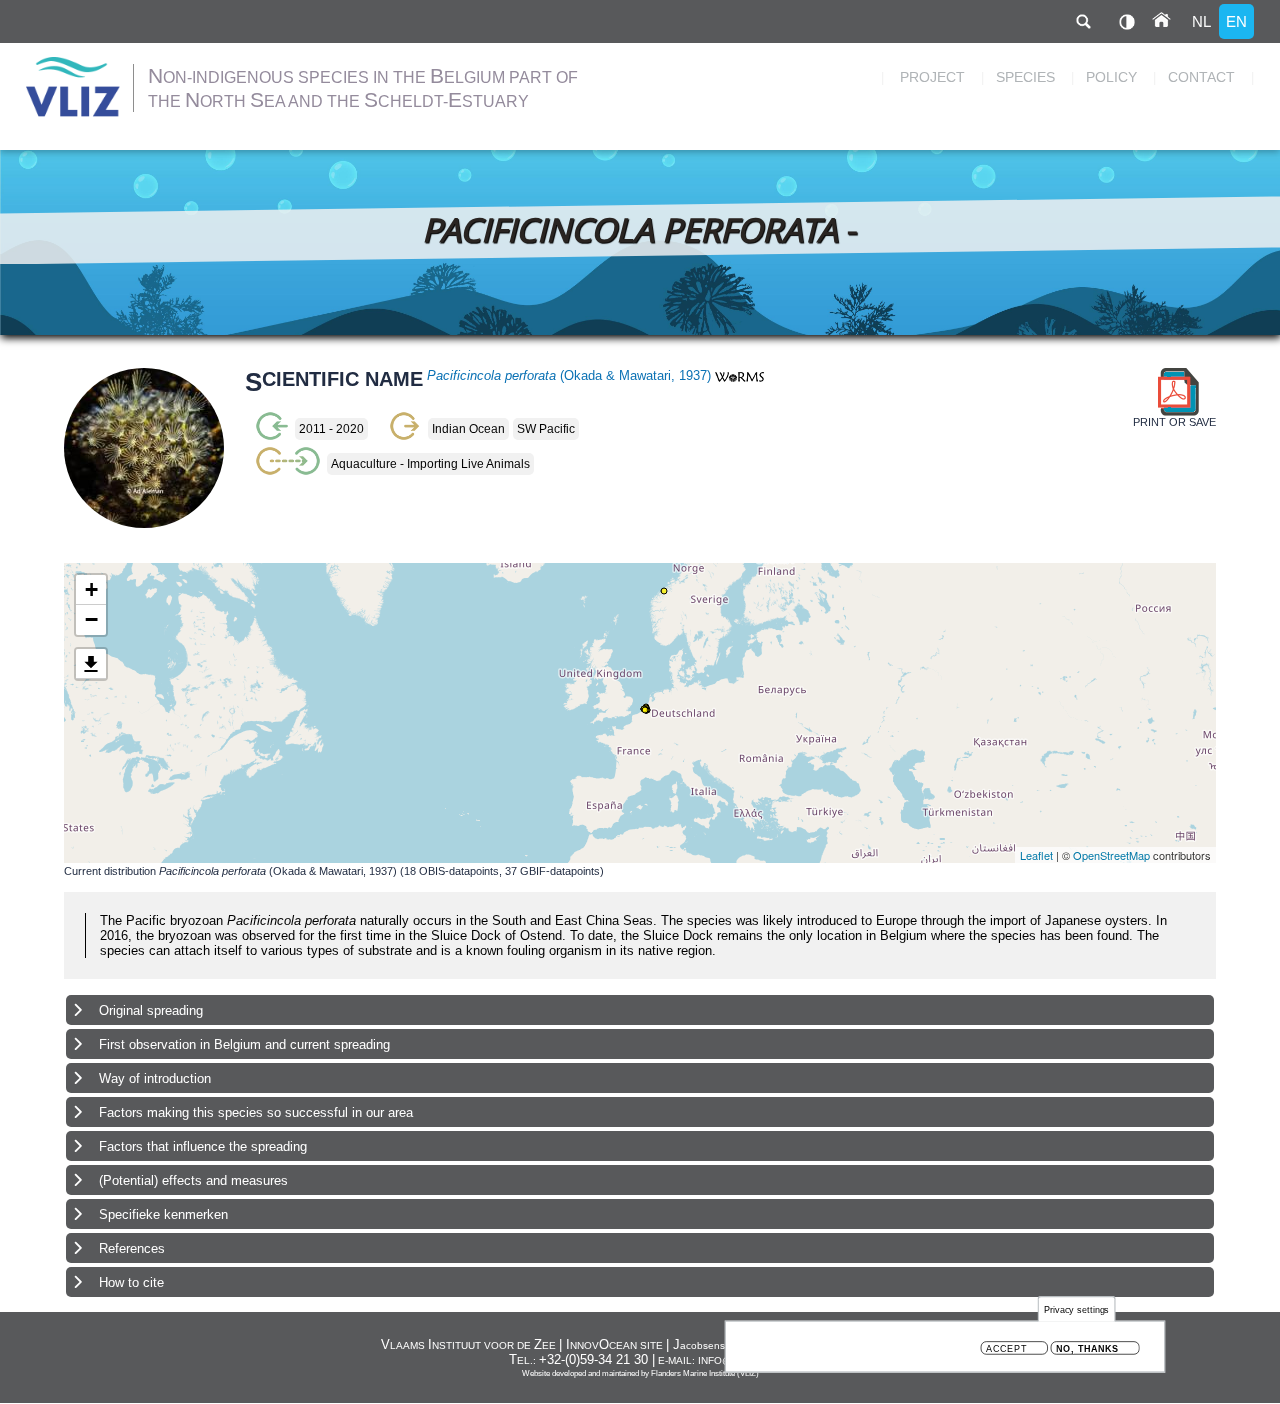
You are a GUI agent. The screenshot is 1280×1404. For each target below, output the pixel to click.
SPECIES (1025, 77)
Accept (1006, 1348)
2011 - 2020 (331, 429)
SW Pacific (546, 429)
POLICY (1111, 77)
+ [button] (91, 589)
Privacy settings (1077, 1309)
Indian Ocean (468, 429)
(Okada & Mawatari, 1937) (571, 375)
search (1083, 21)
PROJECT (932, 77)
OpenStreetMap (1111, 855)
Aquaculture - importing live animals (430, 464)
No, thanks (1087, 1348)
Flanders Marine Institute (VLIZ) (705, 1373)
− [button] (91, 619)
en (1236, 21)
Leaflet (1036, 855)
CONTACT (1201, 77)
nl (1201, 21)
